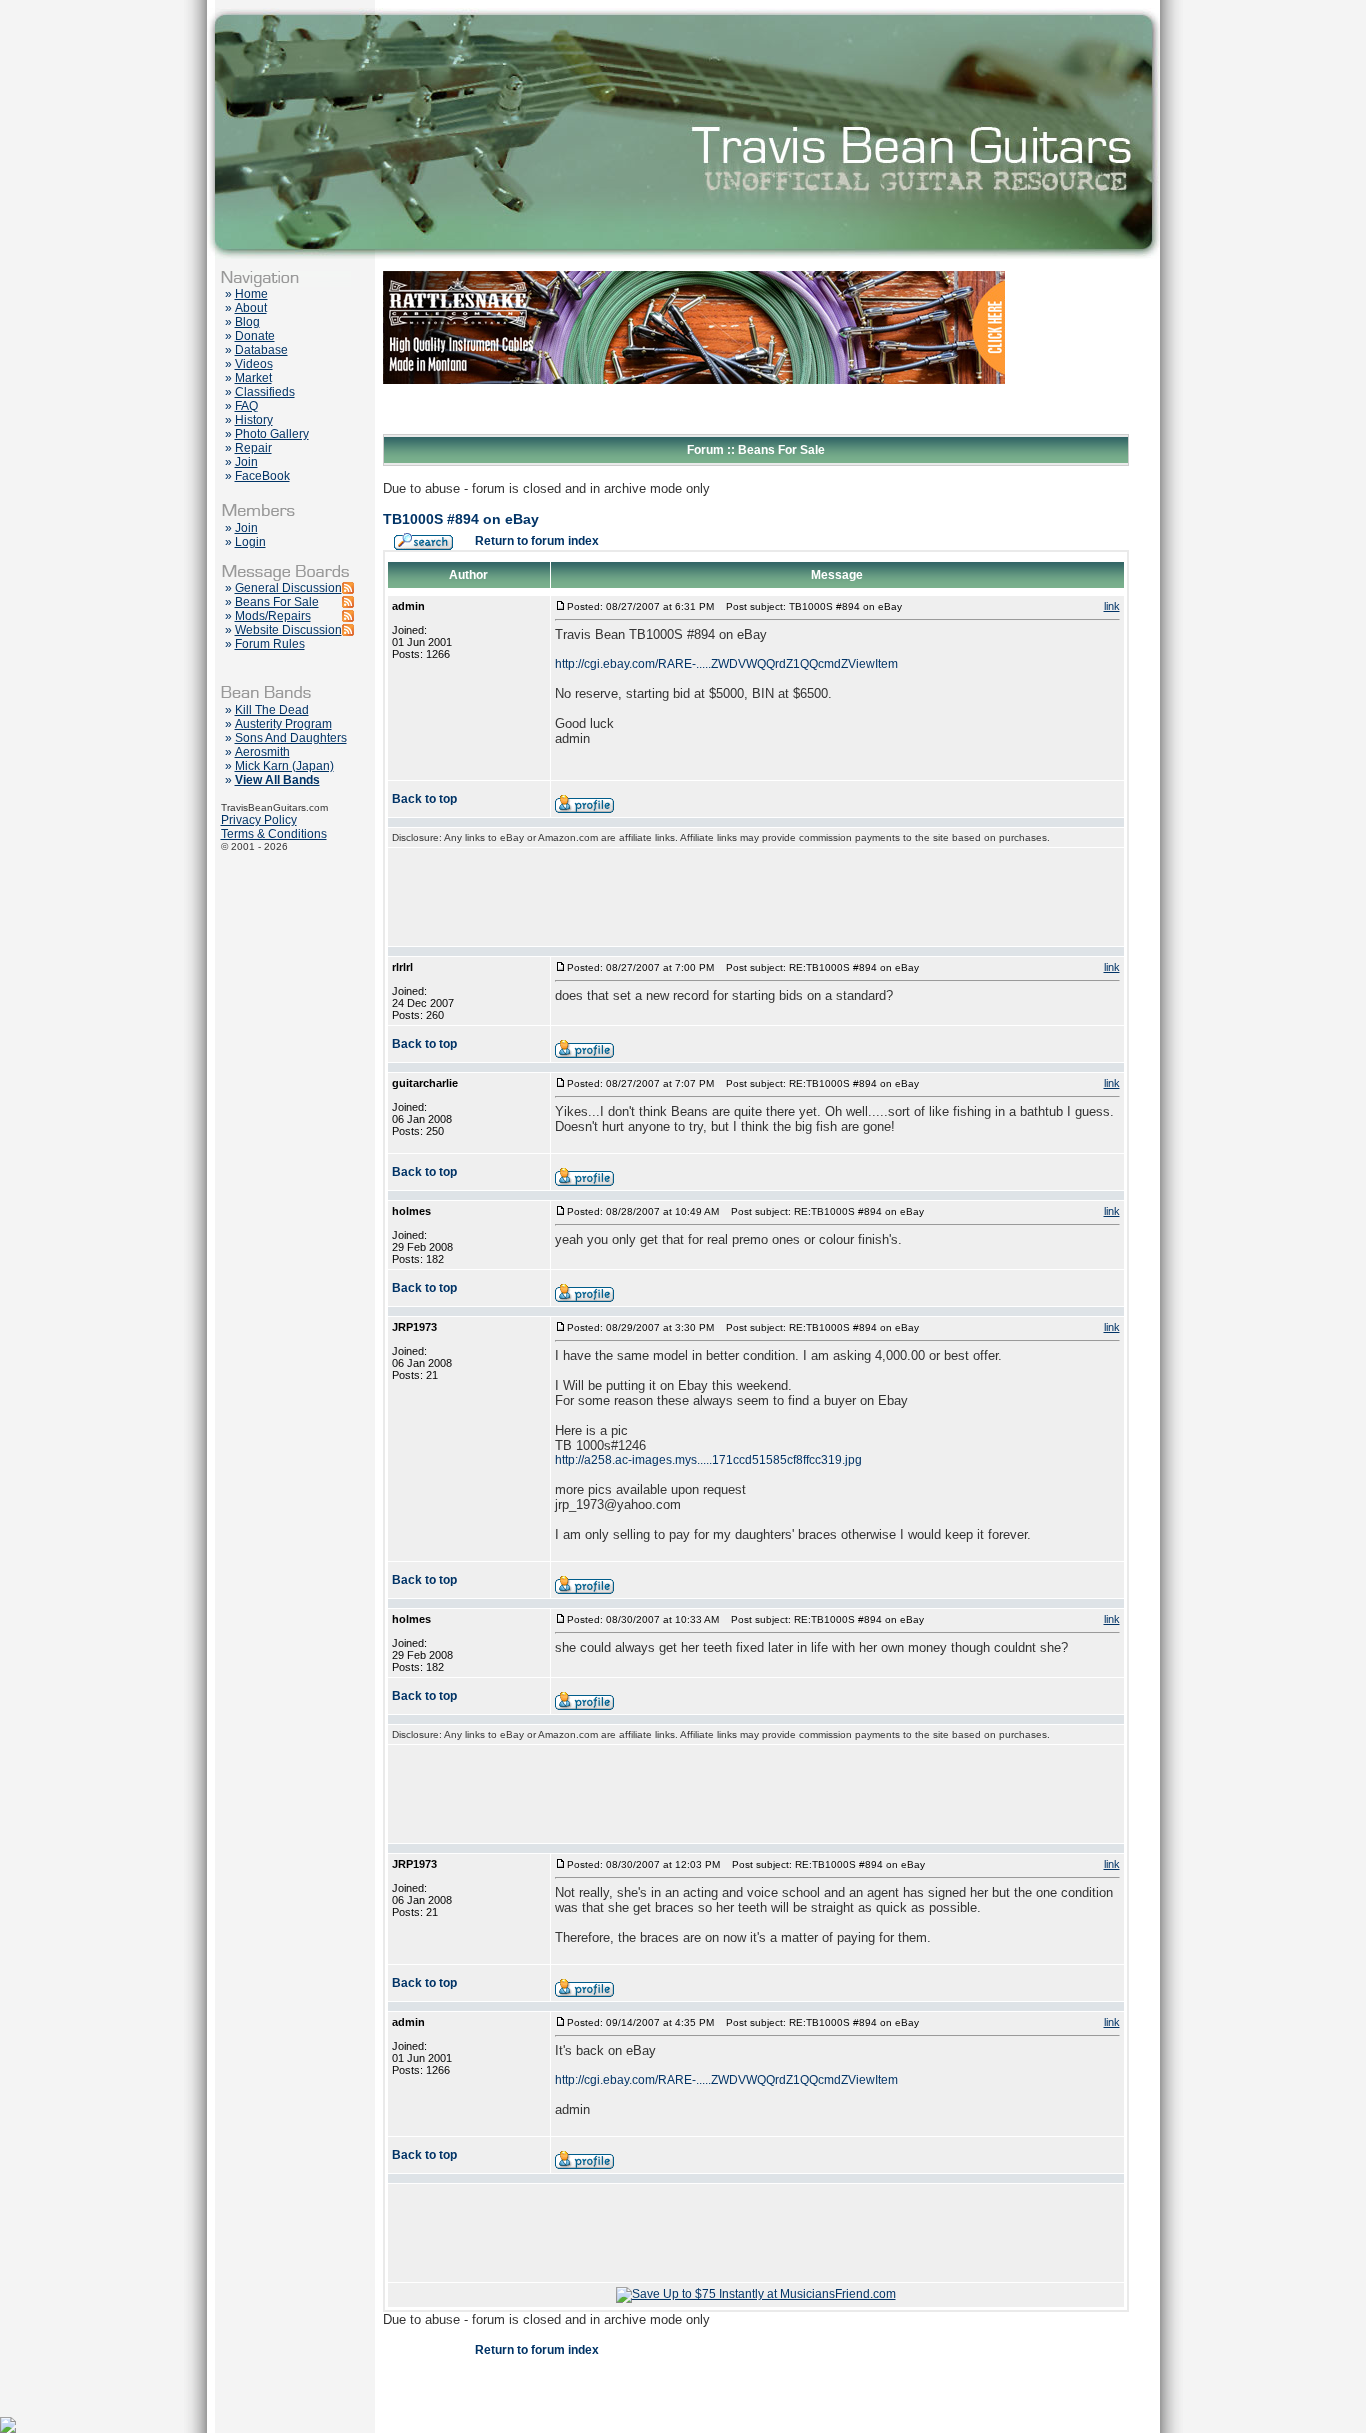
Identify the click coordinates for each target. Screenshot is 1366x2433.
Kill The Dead (272, 710)
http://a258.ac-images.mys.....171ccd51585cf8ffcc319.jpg (708, 1460)
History (254, 420)
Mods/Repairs (273, 616)
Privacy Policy (259, 820)
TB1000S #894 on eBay (461, 519)
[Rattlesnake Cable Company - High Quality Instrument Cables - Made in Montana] (694, 430)
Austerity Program (283, 724)
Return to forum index (537, 541)
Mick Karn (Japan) (284, 766)
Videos (254, 364)
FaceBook (262, 476)
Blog (247, 322)
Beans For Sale (277, 602)
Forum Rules (270, 644)
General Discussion (288, 588)
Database (261, 350)
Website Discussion (288, 630)
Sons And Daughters (291, 738)
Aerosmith (262, 752)
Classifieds (265, 392)
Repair (253, 448)
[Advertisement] (756, 897)
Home (251, 294)
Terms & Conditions (274, 834)
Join (246, 462)
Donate (255, 336)
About (251, 308)
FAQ (246, 406)
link (1112, 606)
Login (250, 542)
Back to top (424, 799)
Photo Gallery (272, 434)
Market (253, 378)
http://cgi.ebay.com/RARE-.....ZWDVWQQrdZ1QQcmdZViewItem (726, 664)
